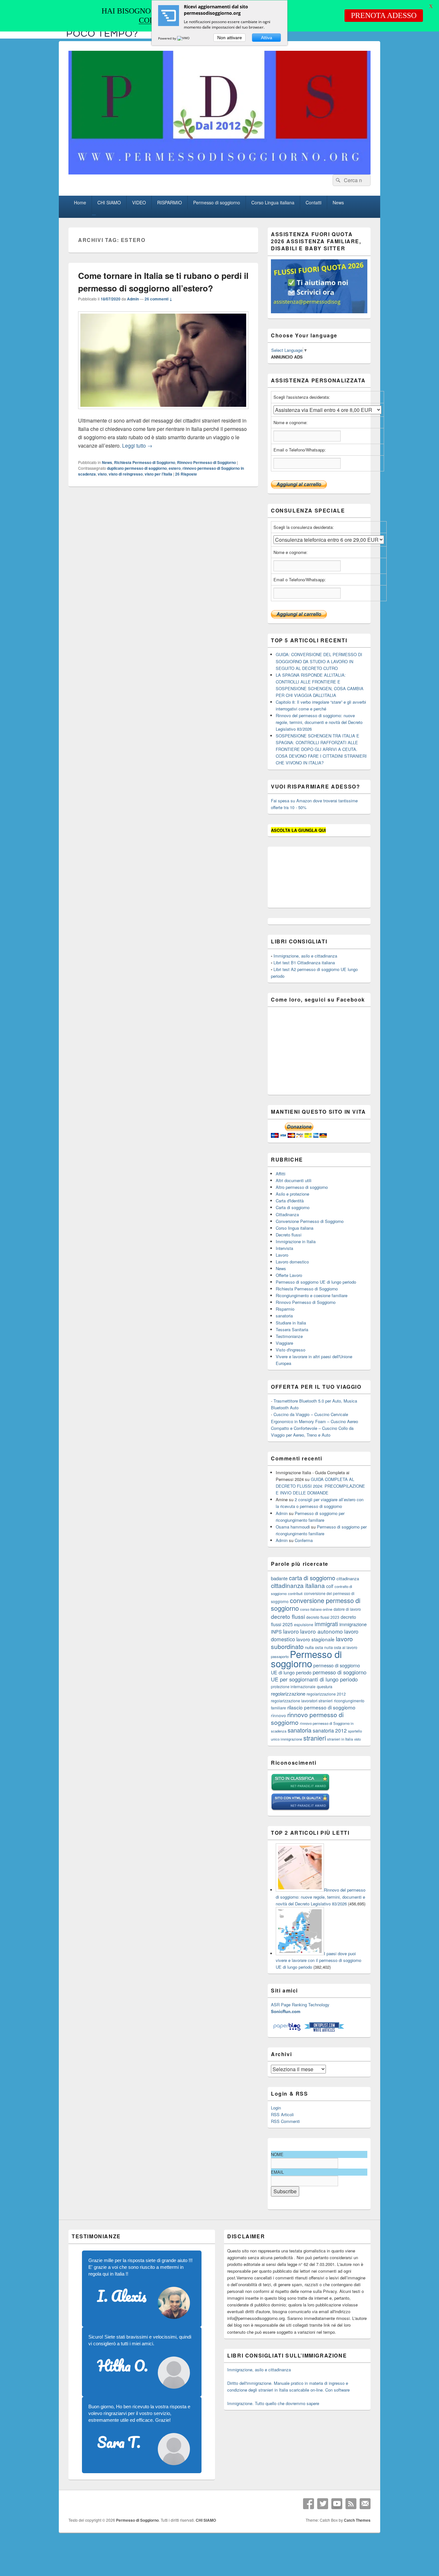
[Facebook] (309, 2504)
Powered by (168, 38)
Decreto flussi (289, 1235)
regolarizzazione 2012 (326, 1694)
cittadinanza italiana (298, 1585)
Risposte (186, 474)
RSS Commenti (285, 2121)
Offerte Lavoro (289, 1275)
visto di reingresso (126, 474)
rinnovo (278, 1715)
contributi (295, 1593)
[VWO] (184, 38)
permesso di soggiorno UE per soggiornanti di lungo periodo (319, 1676)
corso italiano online (316, 1609)
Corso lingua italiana (295, 1228)
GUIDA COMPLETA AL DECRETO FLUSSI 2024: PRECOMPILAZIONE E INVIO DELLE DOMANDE (320, 1486)
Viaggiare (284, 1343)
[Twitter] (323, 2504)
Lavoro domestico (292, 1262)
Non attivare (230, 38)
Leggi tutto (137, 446)
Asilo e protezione (292, 1194)
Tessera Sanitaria (292, 1329)
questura (325, 1687)
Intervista (284, 1248)
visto (102, 474)
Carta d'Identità (290, 1201)
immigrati (326, 1624)
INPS (276, 1631)
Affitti (281, 1174)
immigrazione (353, 1624)
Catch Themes (357, 2520)
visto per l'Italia (158, 474)
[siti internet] (300, 1809)
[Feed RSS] (351, 2504)
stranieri (315, 1738)
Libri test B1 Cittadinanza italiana (304, 963)
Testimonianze (289, 1336)
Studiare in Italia (291, 1323)
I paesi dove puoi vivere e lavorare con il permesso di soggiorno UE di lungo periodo (318, 1960)
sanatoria (284, 1316)
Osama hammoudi (293, 1527)
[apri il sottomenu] (94, 215)
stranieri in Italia (340, 1739)
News (338, 202)
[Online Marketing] (324, 2030)
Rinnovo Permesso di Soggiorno (206, 462)
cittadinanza (348, 1578)
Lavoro (282, 1255)
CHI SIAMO (109, 202)
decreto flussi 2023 (323, 1617)
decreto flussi (288, 1616)
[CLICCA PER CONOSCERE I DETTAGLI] (319, 312)
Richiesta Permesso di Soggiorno (145, 462)
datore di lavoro (347, 1609)
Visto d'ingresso (291, 1350)
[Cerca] (337, 180)
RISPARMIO (170, 202)
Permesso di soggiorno (217, 202)
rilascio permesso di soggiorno (321, 1707)
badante (279, 1578)
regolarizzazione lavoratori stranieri (302, 1701)
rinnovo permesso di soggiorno (307, 1718)
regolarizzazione (288, 1694)
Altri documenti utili (294, 1180)
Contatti (314, 202)
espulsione (304, 1624)
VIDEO (139, 202)
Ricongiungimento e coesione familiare (312, 1295)
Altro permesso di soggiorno (302, 1187)
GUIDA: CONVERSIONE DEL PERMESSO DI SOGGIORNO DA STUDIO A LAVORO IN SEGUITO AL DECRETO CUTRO (319, 661)
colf (330, 1586)
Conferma (304, 1540)
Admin (133, 299)
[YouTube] (337, 2504)
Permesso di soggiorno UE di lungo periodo (316, 1282)
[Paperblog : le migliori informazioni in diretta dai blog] (287, 2030)
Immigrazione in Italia (296, 1241)
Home (80, 202)
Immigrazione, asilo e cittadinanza (305, 956)
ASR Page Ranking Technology (300, 2005)
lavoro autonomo (322, 1631)
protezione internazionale (293, 1686)
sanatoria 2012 (330, 1730)
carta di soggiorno (312, 1578)
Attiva (267, 38)
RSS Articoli (282, 2114)
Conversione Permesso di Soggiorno (310, 1221)
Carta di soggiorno (293, 1207)
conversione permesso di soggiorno (316, 1604)
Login (276, 2108)
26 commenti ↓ (158, 299)
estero (175, 468)
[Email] (365, 2504)
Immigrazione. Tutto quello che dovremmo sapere (273, 2403)
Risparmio (285, 1309)
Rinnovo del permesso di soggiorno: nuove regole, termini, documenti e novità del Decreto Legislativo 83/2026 (319, 722)
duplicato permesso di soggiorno (137, 468)
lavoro (291, 1631)
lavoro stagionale (315, 1639)
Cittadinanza (287, 1214)
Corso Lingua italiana (273, 202)
